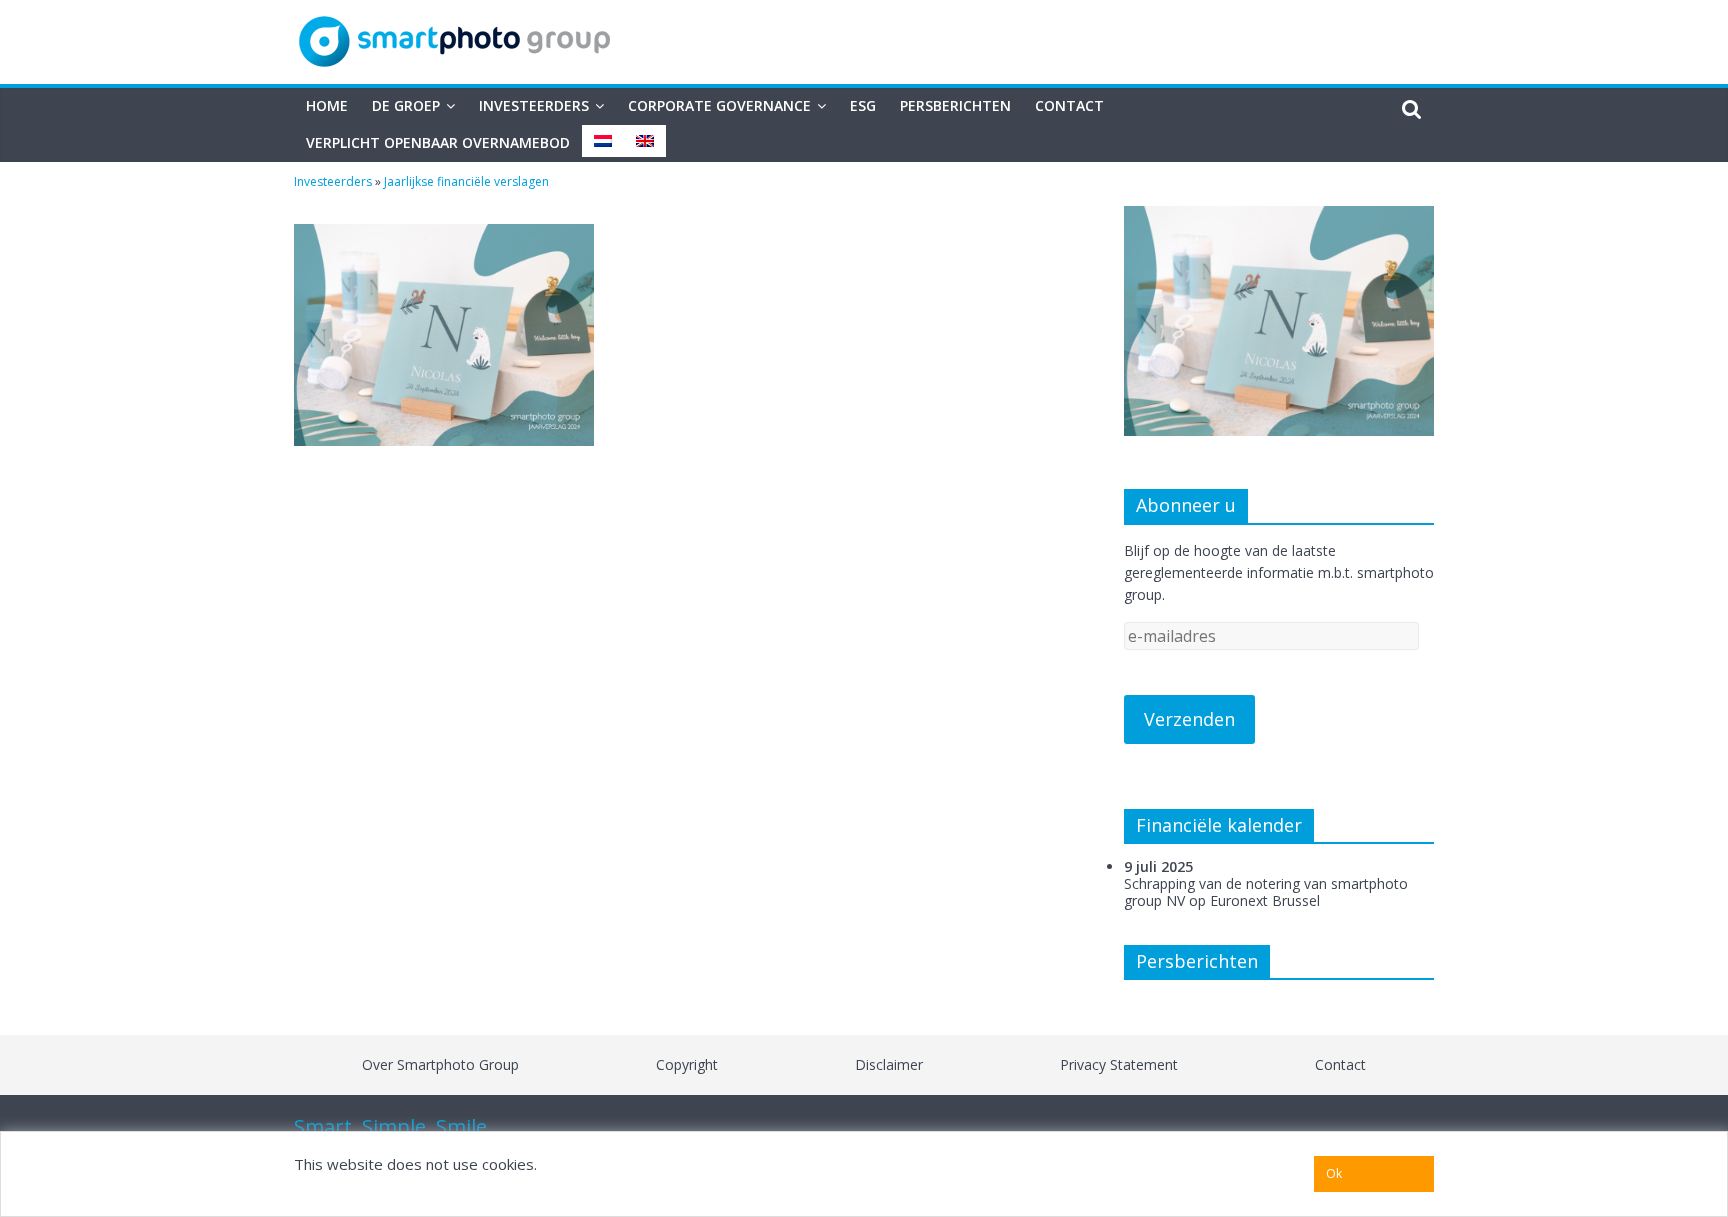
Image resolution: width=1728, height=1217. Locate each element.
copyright (687, 1064)
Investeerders (534, 105)
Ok (1334, 1173)
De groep (406, 105)
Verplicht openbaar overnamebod (438, 142)
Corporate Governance (719, 105)
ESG (863, 105)
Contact (1069, 105)
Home (327, 105)
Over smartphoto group (440, 1064)
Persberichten (955, 105)
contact (1340, 1064)
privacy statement (1119, 1064)
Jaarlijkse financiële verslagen (466, 181)
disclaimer (889, 1064)
